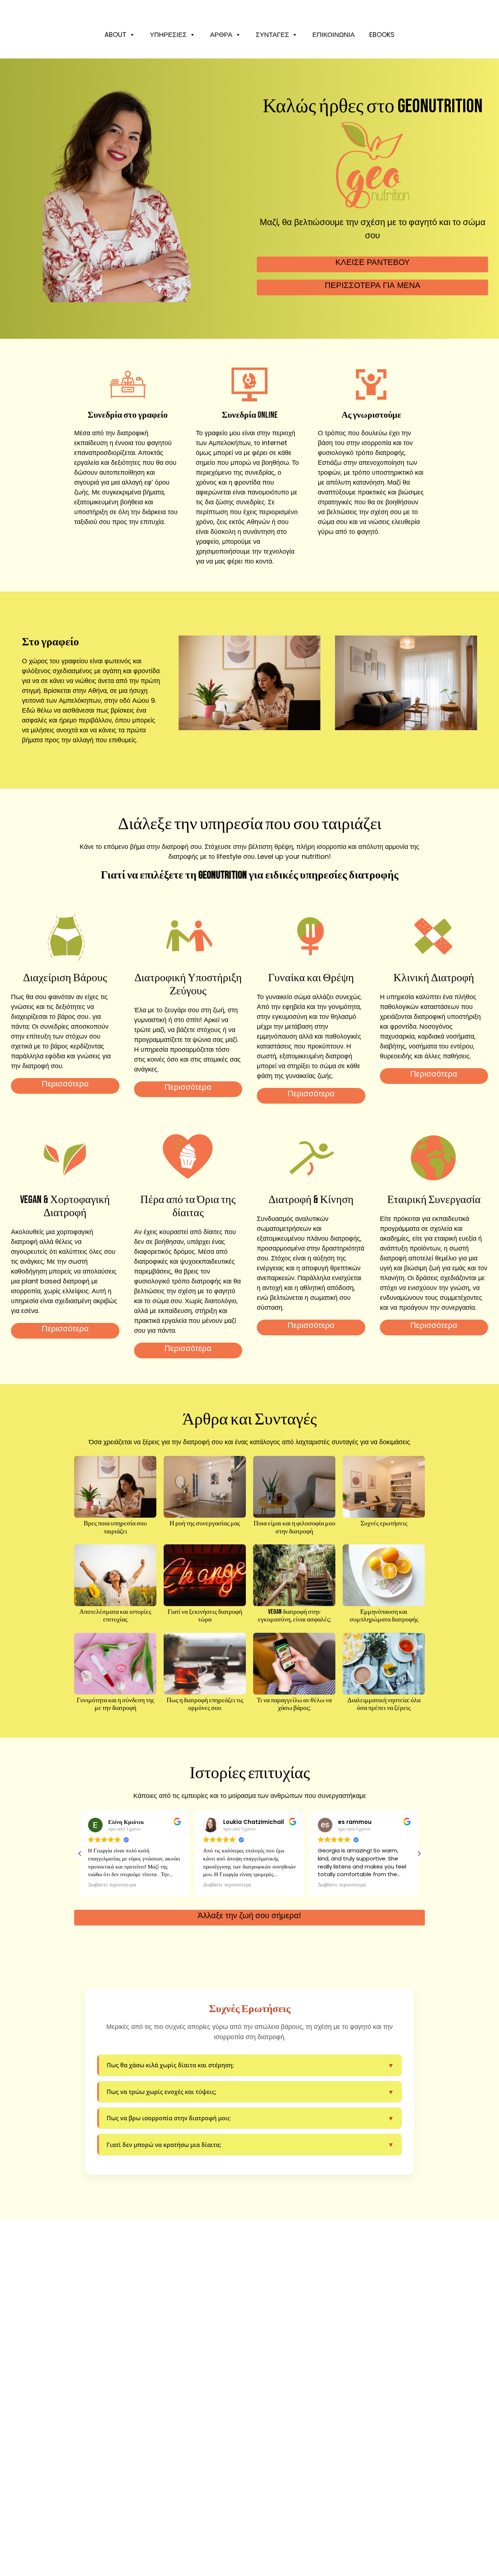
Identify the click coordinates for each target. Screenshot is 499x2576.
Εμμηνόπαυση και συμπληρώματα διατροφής (384, 1616)
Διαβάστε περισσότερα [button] (112, 1885)
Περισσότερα (65, 1084)
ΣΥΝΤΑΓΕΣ (272, 35)
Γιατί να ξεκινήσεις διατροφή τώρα (205, 1616)
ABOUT (115, 35)
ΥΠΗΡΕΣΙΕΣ (168, 35)
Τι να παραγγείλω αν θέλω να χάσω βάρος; (294, 1704)
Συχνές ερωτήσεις (384, 1523)
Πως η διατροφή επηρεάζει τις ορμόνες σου (205, 1704)
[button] (419, 1854)
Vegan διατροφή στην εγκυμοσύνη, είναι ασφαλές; (294, 1616)
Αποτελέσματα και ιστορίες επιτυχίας (115, 1616)
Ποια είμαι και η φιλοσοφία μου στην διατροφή (294, 1527)
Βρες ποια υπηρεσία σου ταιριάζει (115, 1527)
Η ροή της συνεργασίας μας (205, 1523)
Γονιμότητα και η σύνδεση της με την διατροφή (115, 1704)
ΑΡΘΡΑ (221, 35)
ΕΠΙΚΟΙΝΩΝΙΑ (334, 35)
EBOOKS (382, 35)
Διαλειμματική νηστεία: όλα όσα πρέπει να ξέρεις (384, 1704)
